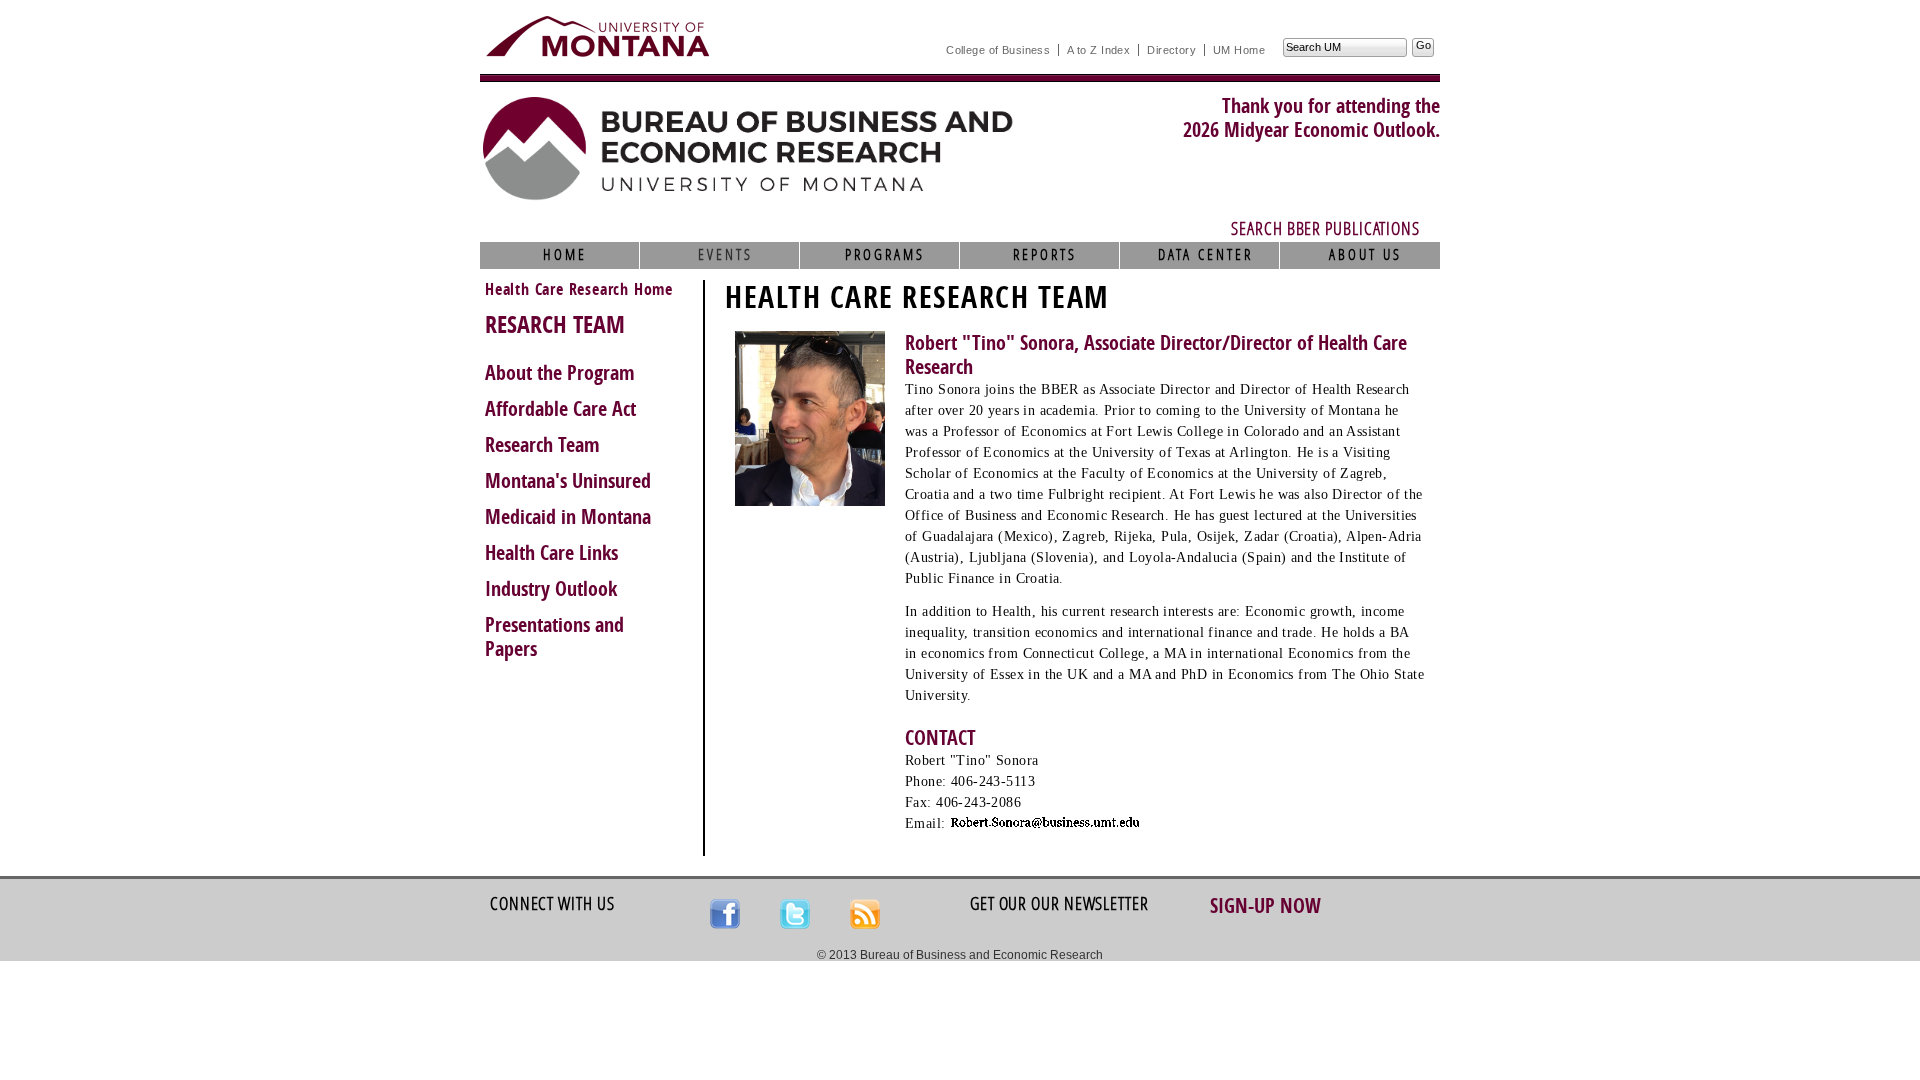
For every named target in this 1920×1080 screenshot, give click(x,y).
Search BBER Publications (1325, 229)
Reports (1045, 255)
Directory (1171, 50)
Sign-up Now (1265, 906)
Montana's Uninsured (568, 481)
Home (565, 255)
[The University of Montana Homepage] (597, 36)
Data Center (1205, 255)
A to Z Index (1098, 50)
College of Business (998, 50)
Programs (885, 255)
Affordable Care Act (560, 409)
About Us (1365, 255)
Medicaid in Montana (568, 517)
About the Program (560, 373)
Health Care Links (551, 553)
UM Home (1239, 50)
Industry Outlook (551, 589)
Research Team (542, 445)
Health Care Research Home (579, 289)
